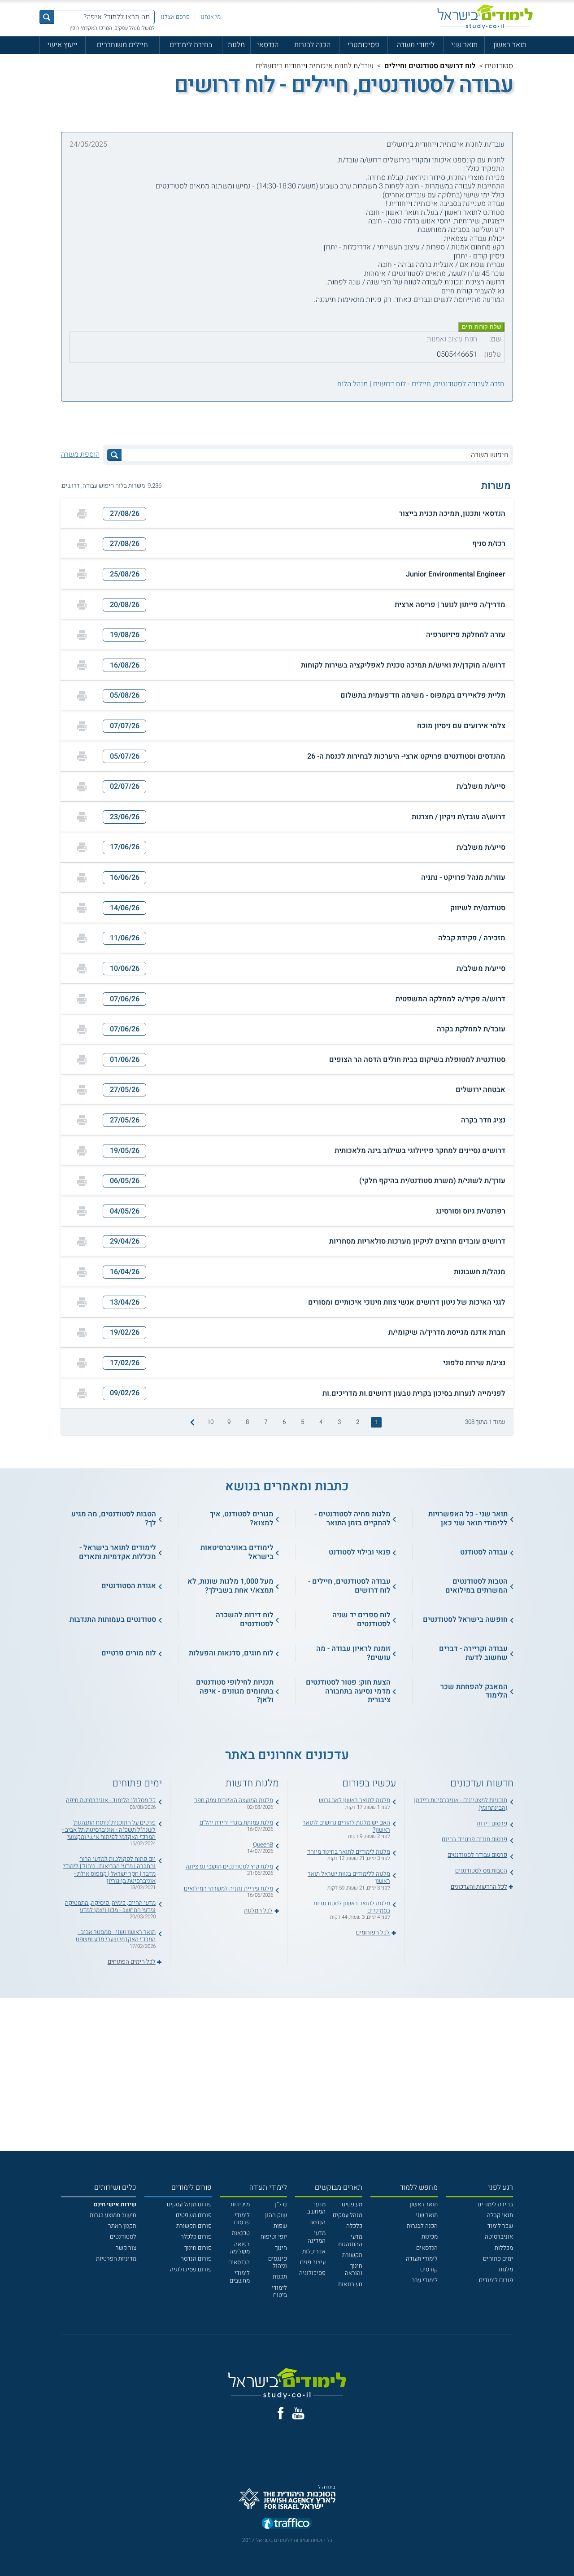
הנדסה (317, 2222)
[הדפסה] (82, 514)
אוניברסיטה (499, 2237)
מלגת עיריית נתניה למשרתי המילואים (228, 1889)
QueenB (263, 1845)
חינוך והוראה (354, 2270)
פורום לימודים (496, 2280)
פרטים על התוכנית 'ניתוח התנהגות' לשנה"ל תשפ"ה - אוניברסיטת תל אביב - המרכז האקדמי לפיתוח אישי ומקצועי (109, 1830)
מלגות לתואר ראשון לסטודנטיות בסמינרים (352, 1907)
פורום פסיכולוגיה (191, 2270)
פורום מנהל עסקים (189, 2205)
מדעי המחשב (316, 2208)
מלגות (236, 45)
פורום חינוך (198, 2248)
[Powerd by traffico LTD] (287, 2524)
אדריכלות (314, 2252)
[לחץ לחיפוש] (114, 455)
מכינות (430, 2237)
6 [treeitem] (284, 1422)
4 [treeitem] (321, 1422)
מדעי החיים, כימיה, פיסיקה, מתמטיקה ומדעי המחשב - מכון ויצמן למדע (110, 1907)
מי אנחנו (211, 17)
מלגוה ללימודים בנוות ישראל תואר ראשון (349, 1877)
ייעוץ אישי (63, 45)
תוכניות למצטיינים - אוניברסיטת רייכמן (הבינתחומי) (461, 1804)
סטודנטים (499, 66)
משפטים (352, 2205)
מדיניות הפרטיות (116, 2259)
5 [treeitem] (302, 1422)
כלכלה (354, 2226)
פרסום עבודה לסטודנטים (477, 1855)
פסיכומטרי (363, 45)
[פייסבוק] (280, 2413)
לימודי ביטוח (279, 2292)
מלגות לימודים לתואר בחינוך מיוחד (349, 1852)
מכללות (504, 2248)
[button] (287, 514)
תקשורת (352, 2255)
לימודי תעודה (416, 45)
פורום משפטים (194, 2215)
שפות (280, 2226)
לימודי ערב (425, 2280)
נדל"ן (281, 2205)
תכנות (280, 2277)
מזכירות (240, 2205)
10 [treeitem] (210, 1422)
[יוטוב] (298, 2413)
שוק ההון (276, 2215)
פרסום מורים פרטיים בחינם (474, 1839)
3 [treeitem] (339, 1422)
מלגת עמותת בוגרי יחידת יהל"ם (236, 1823)
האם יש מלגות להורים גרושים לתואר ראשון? (346, 1826)
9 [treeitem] (229, 1422)
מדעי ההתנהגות (350, 2240)
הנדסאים (427, 2248)
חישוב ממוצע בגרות (113, 2215)
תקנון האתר (122, 2226)
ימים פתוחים (498, 2259)
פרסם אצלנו (175, 17)
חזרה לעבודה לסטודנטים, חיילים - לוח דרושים (439, 384)
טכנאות (241, 2233)
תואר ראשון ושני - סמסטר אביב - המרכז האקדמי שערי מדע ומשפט (116, 1936)
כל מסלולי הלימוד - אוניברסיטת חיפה (111, 1800)
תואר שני (464, 45)
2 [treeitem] (358, 1422)
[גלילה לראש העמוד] (567, 2552)
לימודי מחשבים (240, 2277)
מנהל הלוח (352, 384)
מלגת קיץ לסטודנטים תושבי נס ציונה (229, 1867)
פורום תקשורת (194, 2226)
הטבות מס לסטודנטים (481, 1871)
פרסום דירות (492, 1824)
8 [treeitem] (247, 1422)
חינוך (281, 2248)
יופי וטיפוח (274, 2237)
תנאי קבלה (500, 2215)
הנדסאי (268, 45)
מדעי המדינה (317, 2237)
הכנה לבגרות (312, 45)
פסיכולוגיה (312, 2273)
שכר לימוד (500, 2226)
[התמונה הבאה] (191, 1422)
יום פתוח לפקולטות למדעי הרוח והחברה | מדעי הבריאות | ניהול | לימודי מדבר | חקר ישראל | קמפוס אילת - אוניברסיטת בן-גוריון (109, 1870)
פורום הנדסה (196, 2259)
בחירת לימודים (191, 45)
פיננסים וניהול (278, 2262)
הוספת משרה (80, 455)
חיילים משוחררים (122, 45)
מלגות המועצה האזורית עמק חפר (234, 1800)
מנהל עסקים (348, 2215)
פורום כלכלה (196, 2237)
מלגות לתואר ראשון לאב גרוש (354, 1800)
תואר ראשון (510, 45)
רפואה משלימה (240, 2248)
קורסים (429, 2270)
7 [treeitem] (266, 1422)
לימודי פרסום (242, 2219)
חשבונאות (350, 2284)
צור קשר (126, 2248)
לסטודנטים (123, 2237)
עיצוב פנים (313, 2262)
